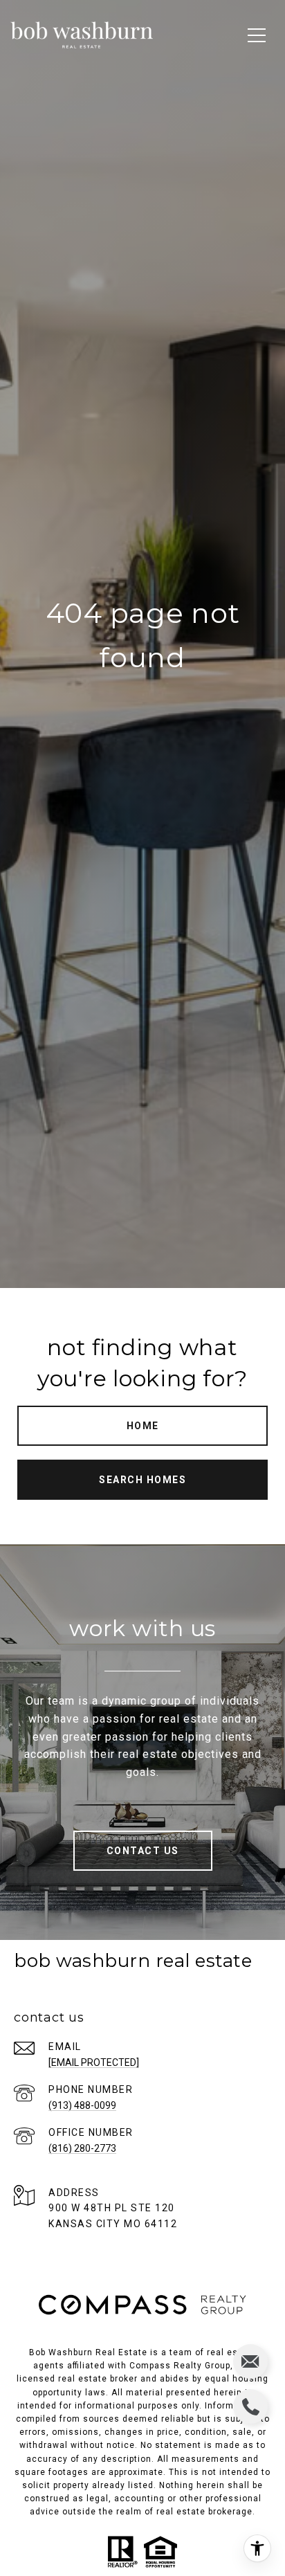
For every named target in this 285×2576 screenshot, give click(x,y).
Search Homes (142, 1480)
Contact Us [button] (143, 1851)
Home (143, 1426)
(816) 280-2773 (82, 2148)
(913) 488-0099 (82, 2105)
